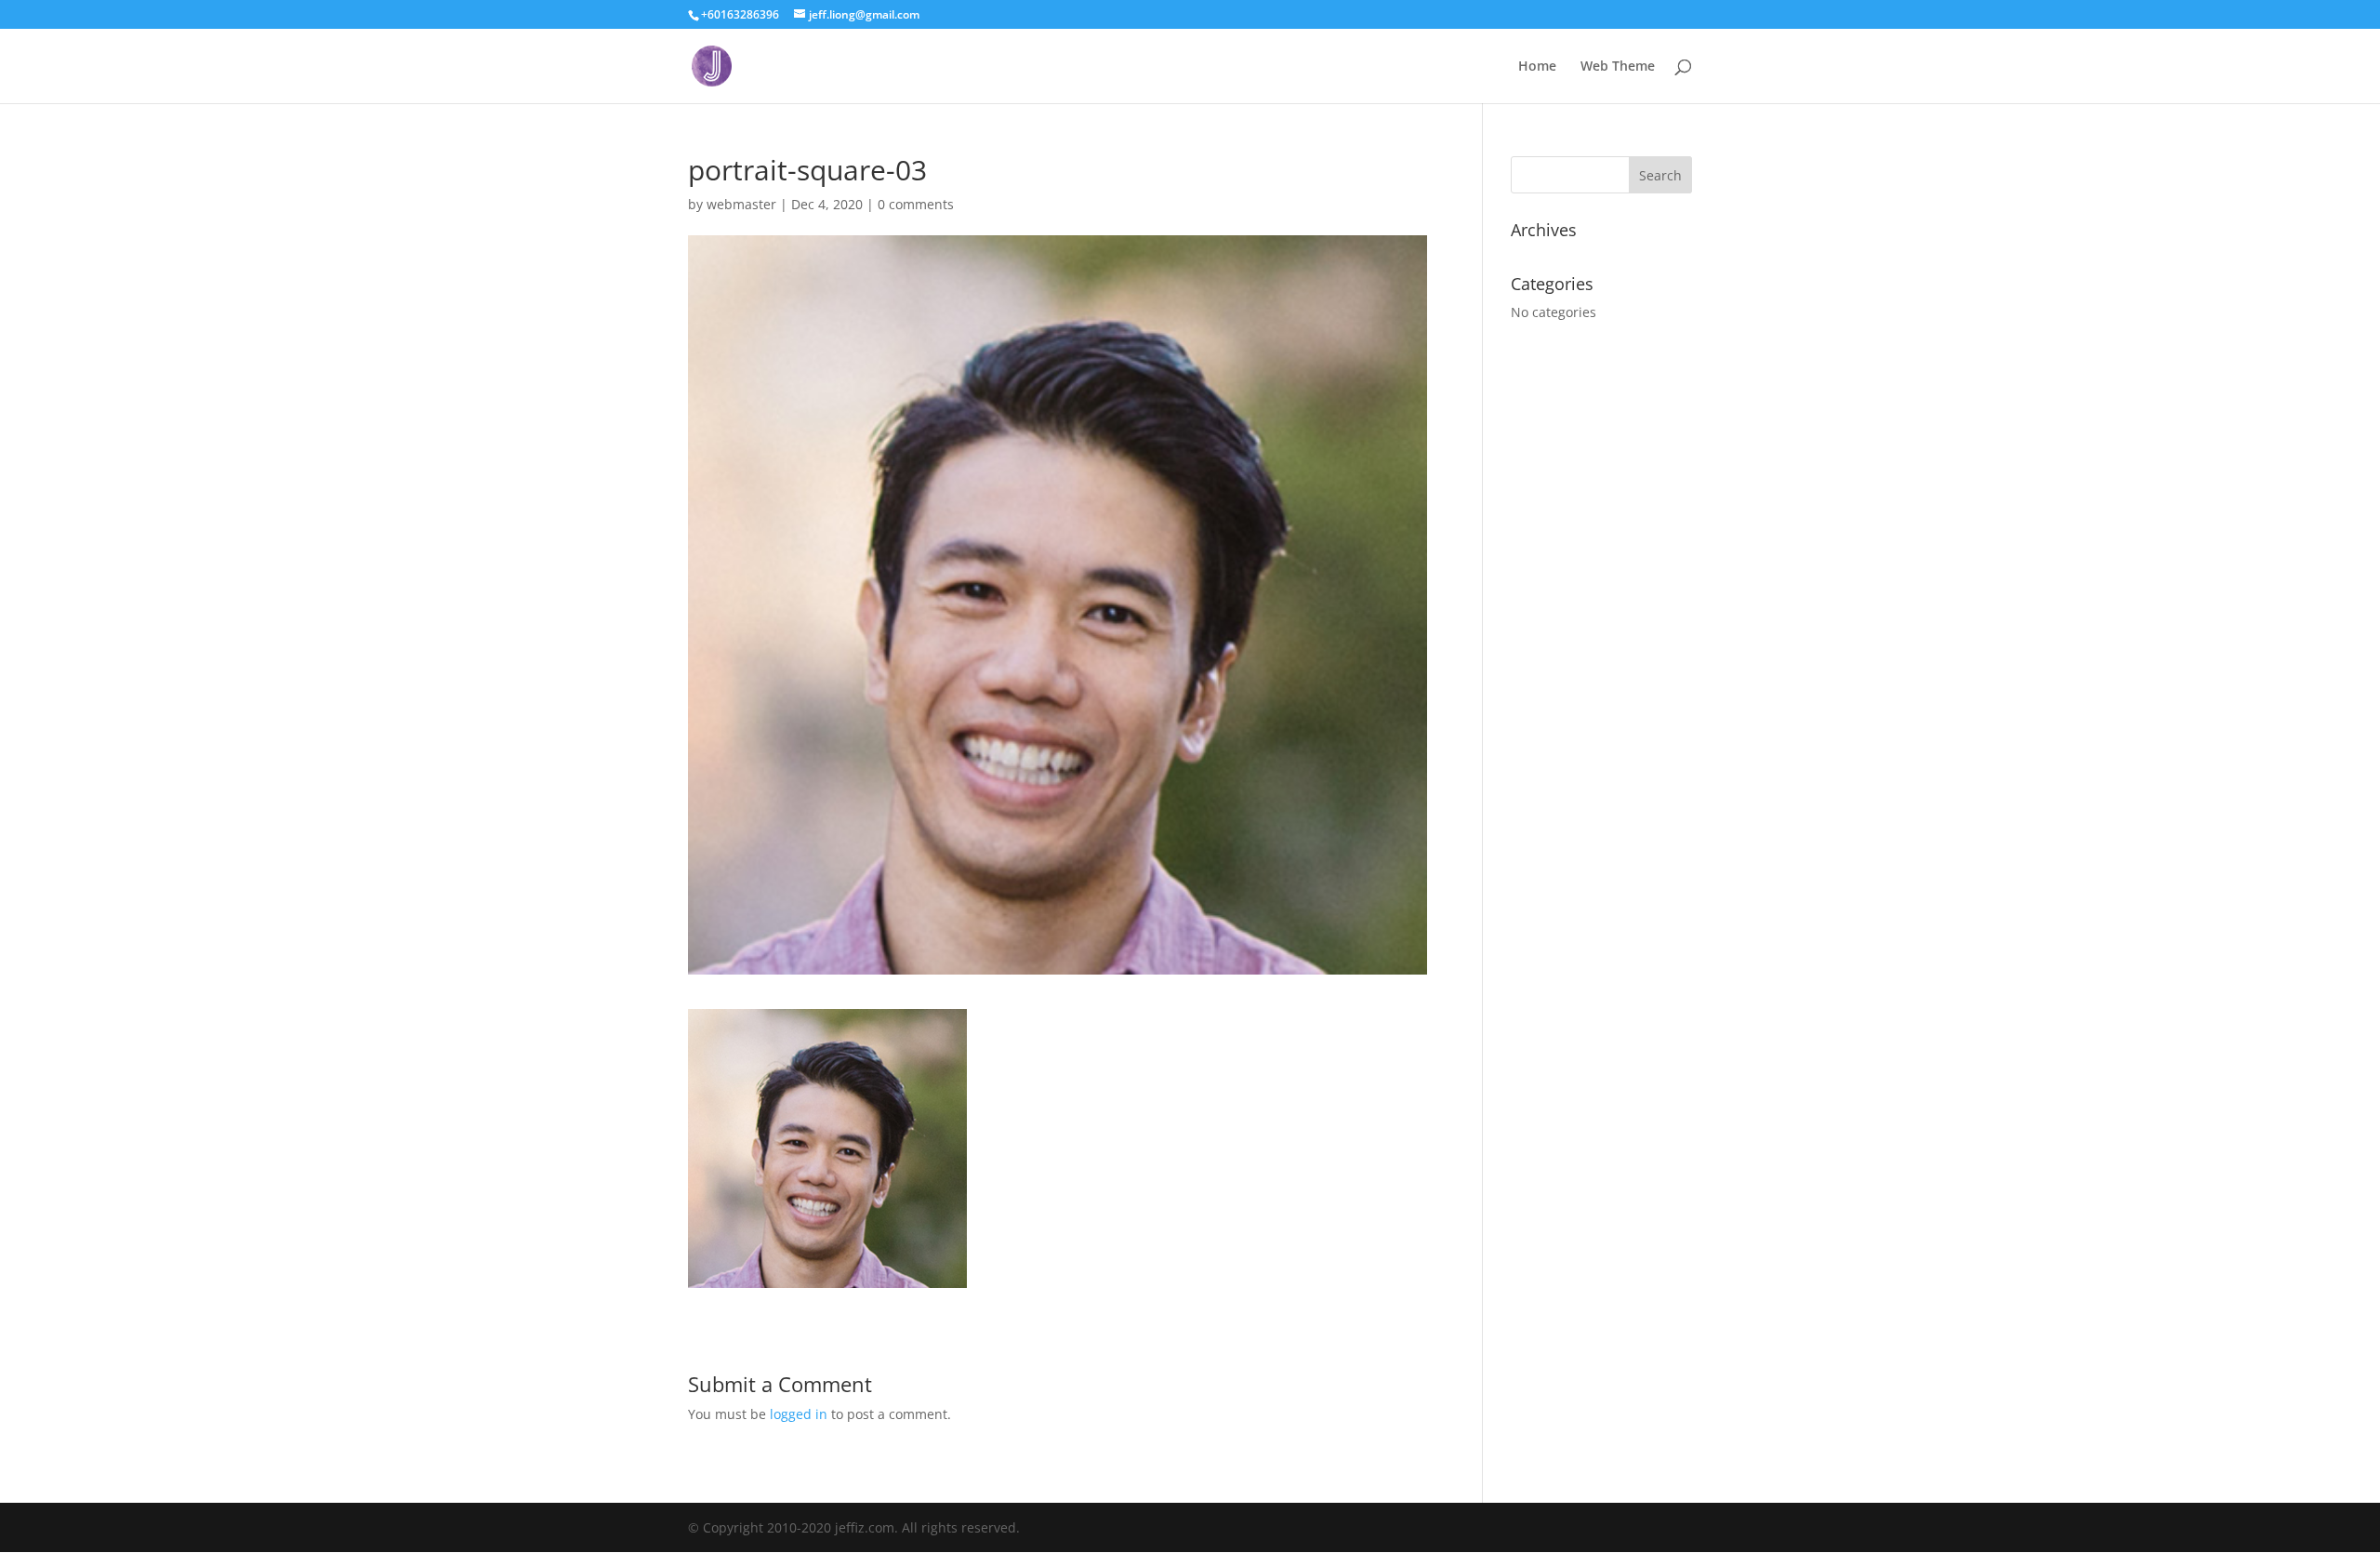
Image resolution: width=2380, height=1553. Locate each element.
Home (1537, 67)
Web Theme (1618, 67)
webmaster (741, 204)
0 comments (916, 204)
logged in (799, 1414)
